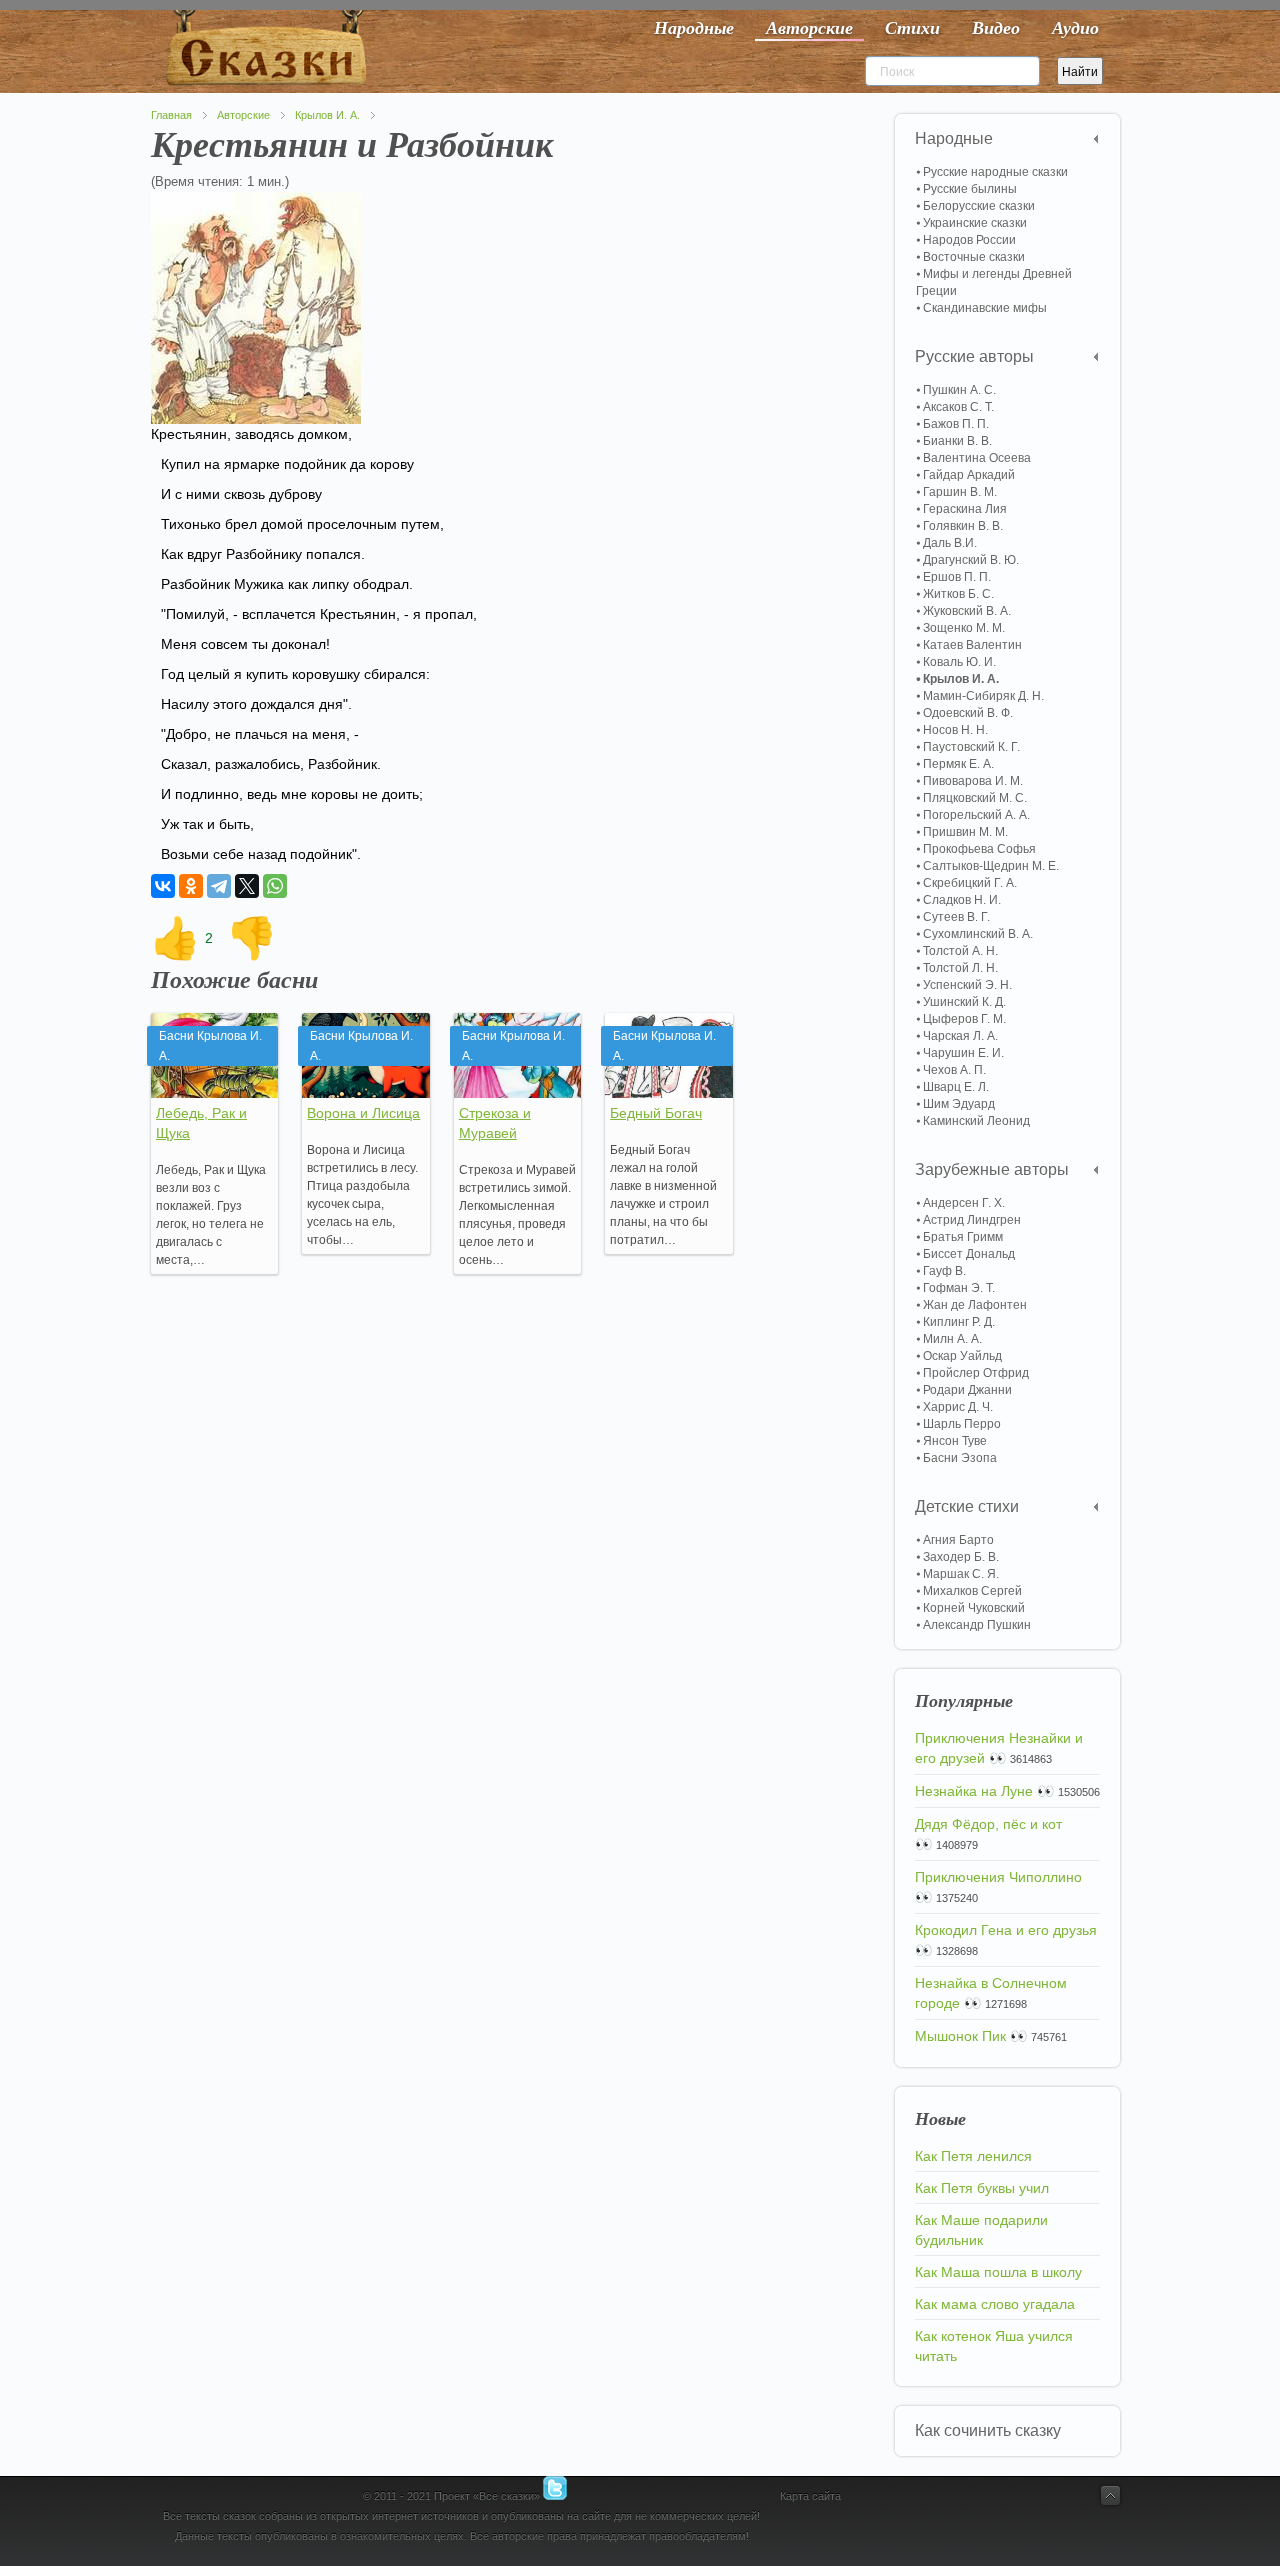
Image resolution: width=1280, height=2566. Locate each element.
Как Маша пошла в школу (998, 2272)
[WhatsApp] (275, 886)
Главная (171, 115)
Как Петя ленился (973, 2156)
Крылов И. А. (327, 115)
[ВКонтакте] (163, 886)
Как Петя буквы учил (982, 2188)
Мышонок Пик (960, 2036)
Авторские (243, 115)
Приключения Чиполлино (998, 1877)
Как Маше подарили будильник (981, 2230)
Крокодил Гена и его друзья (1006, 1930)
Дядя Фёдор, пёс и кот (988, 1824)
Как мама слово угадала (995, 2304)
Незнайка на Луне (974, 1791)
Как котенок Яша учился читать (994, 2346)
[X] (247, 886)
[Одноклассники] (191, 886)
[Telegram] (219, 886)
